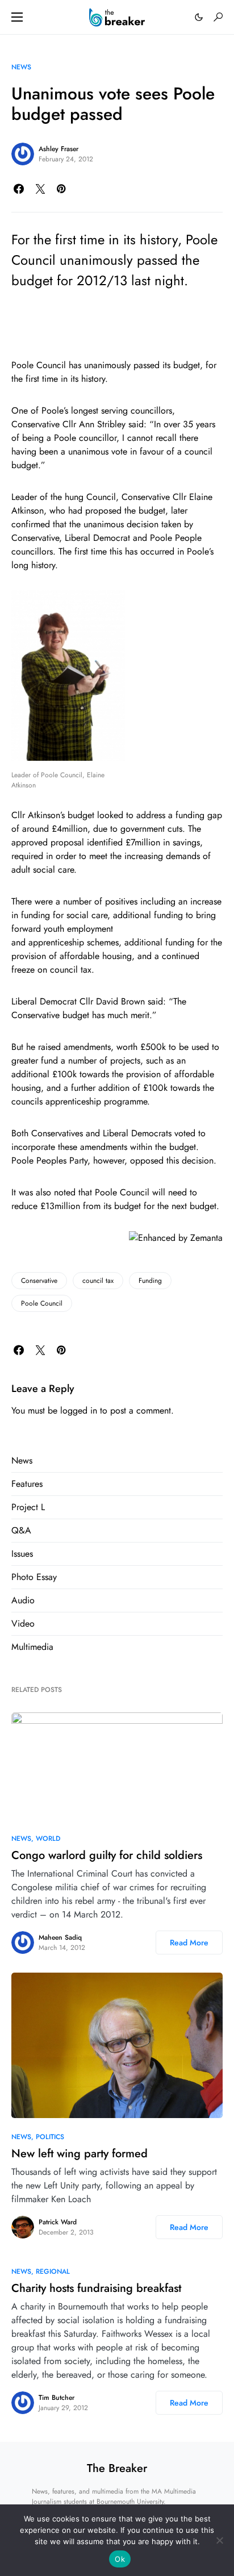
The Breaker (117, 2468)
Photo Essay (34, 1577)
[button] (17, 17)
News (21, 67)
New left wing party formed (80, 2154)
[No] (220, 2540)
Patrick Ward (58, 2222)
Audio (23, 1600)
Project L (28, 1507)
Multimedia (32, 1647)
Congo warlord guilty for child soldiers (107, 1855)
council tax (98, 1281)
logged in (79, 1410)
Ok (120, 2559)
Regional (53, 2271)
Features (27, 1484)
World (48, 1839)
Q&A (21, 1530)
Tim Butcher (57, 2398)
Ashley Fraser (58, 149)
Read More (189, 1943)
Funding (150, 1281)
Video (23, 1623)
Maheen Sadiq (60, 1937)
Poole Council (42, 1303)
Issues (22, 1554)
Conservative (39, 1281)
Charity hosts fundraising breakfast (96, 2288)
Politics (50, 2137)
